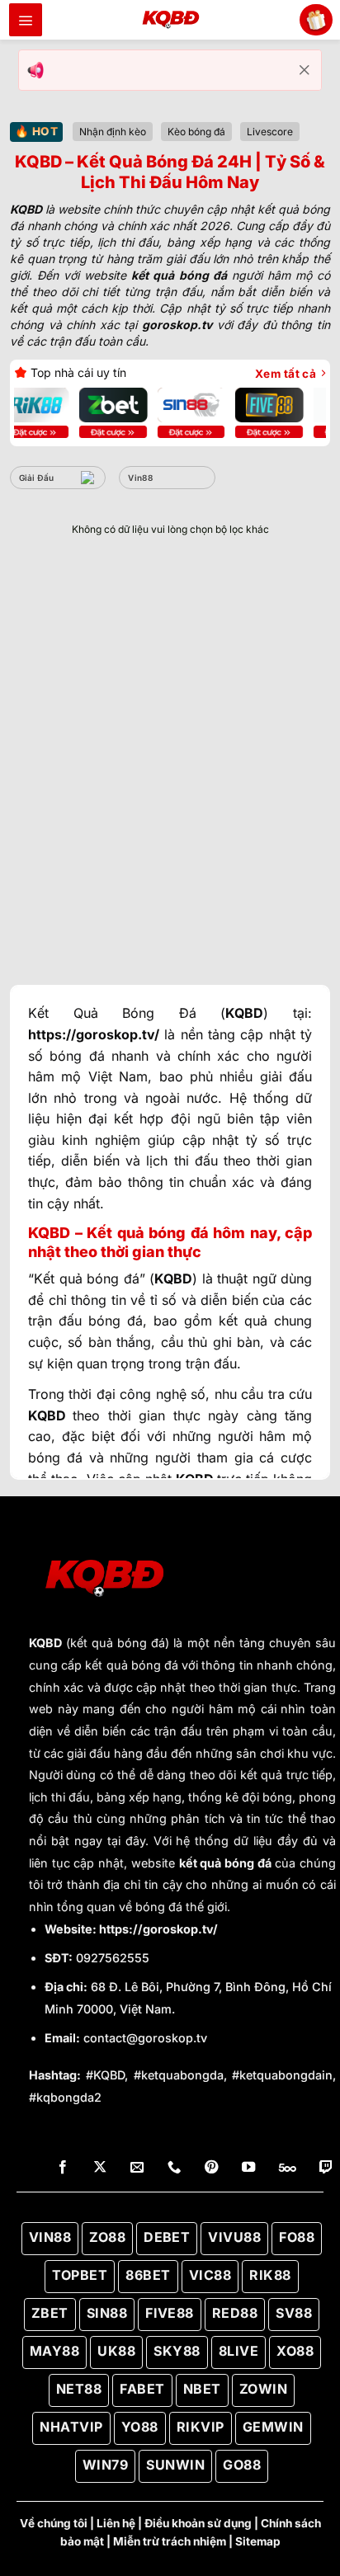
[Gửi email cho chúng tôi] (137, 2168)
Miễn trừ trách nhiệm (170, 2541)
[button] (26, 20)
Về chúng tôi (54, 2523)
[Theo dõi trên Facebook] (63, 2168)
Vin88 (140, 478)
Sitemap (258, 2541)
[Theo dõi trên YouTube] (248, 2168)
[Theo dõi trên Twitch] (326, 2168)
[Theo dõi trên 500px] (288, 2168)
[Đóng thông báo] (305, 70)
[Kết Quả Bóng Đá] (170, 20)
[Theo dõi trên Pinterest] (211, 2168)
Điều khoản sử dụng (198, 2523)
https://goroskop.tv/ (158, 1929)
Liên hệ (116, 2523)
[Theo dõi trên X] (100, 2168)
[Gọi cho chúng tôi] (174, 2168)
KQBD (45, 1643)
